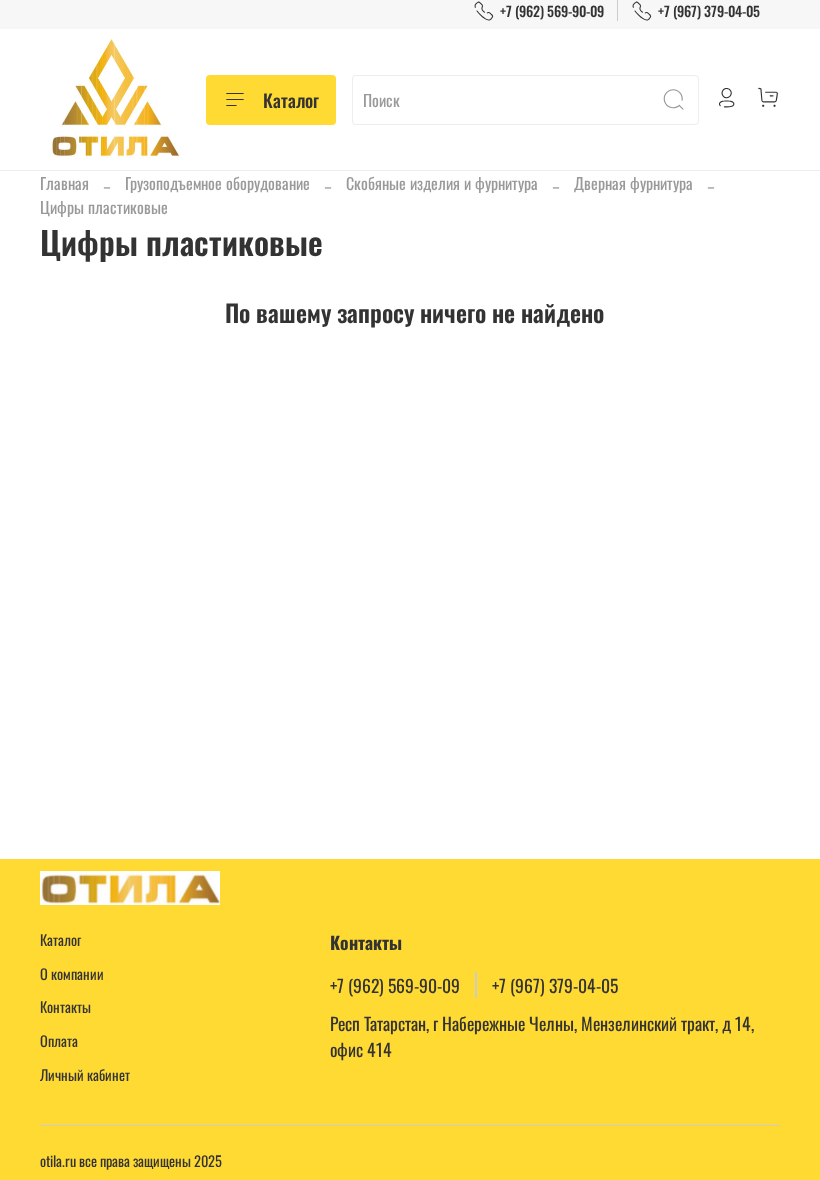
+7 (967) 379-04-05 (709, 10)
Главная (64, 183)
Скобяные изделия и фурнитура (442, 183)
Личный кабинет (85, 1074)
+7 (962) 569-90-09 (552, 10)
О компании (72, 973)
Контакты (65, 1006)
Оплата (59, 1040)
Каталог (291, 100)
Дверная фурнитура (633, 183)
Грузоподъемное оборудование (217, 183)
